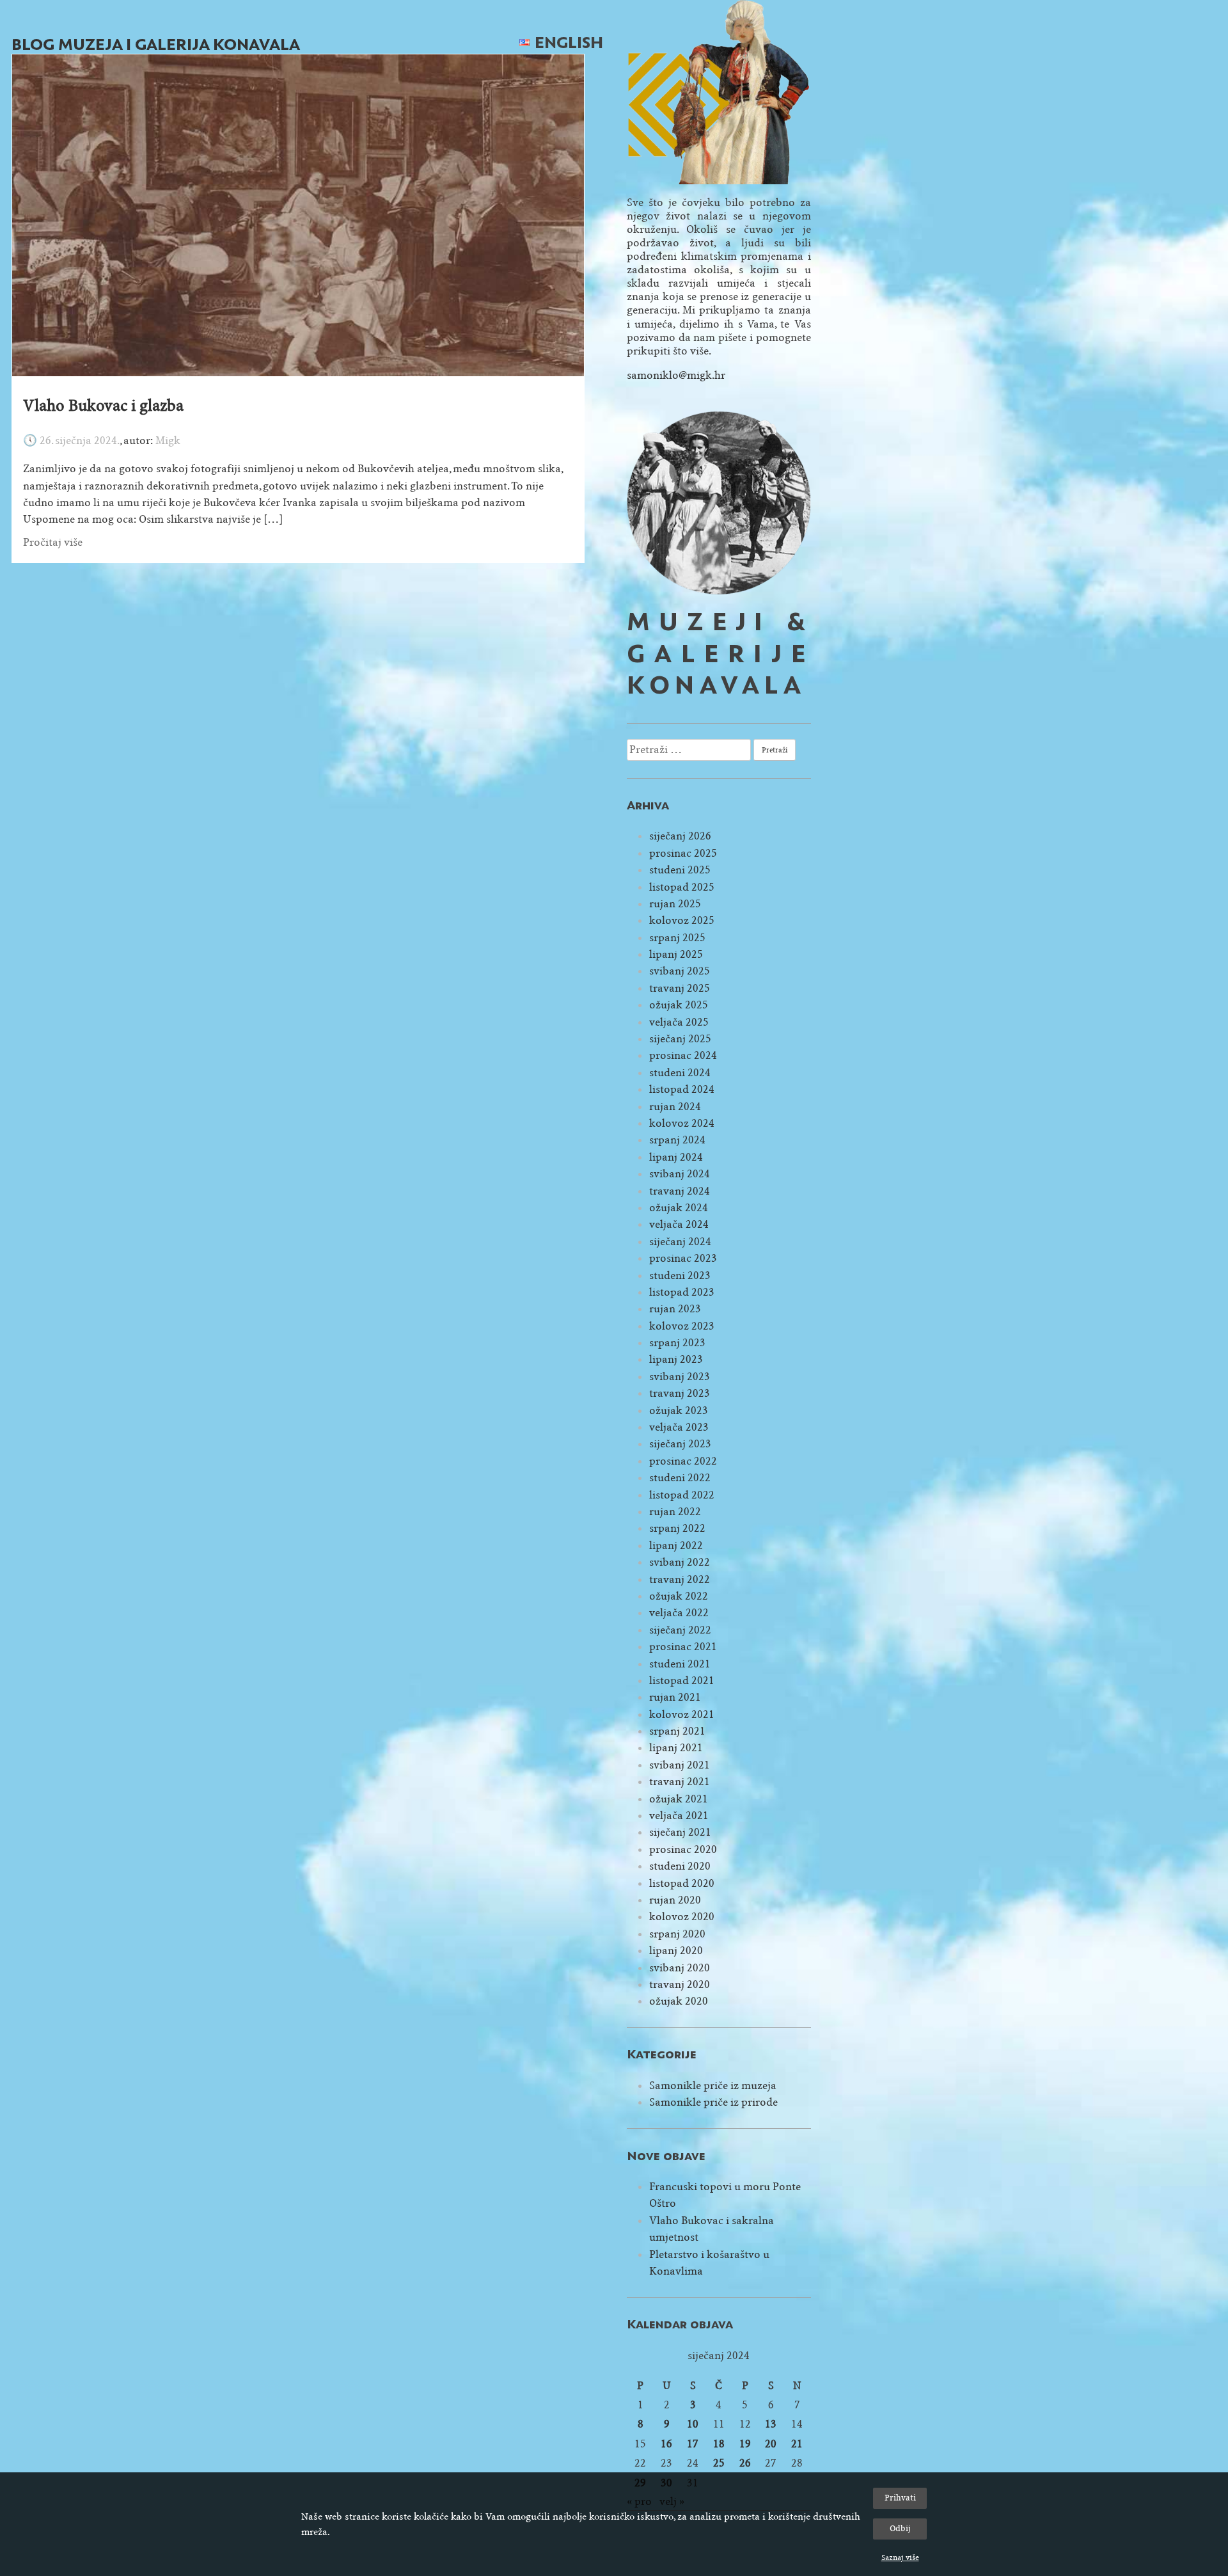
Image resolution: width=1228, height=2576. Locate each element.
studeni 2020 (680, 1866)
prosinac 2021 (683, 1647)
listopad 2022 (682, 1495)
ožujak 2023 (679, 1411)
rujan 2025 (675, 904)
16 (666, 2444)
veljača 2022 (679, 1613)
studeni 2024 (680, 1073)
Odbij (900, 2528)
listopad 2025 (682, 887)
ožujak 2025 (679, 1005)
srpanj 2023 (677, 1343)
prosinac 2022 (683, 1461)
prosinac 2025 (683, 853)
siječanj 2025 (680, 1039)
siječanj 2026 (680, 836)
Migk (168, 441)
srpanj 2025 (677, 938)
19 (745, 2444)
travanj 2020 (680, 1984)
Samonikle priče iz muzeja (713, 2086)
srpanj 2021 (677, 1731)
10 (693, 2424)
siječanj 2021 (680, 1832)
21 (797, 2444)
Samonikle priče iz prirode (713, 2102)
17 (693, 2444)
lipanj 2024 (676, 1157)
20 (771, 2444)
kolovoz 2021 (682, 1714)
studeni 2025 (680, 870)
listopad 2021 (682, 1681)
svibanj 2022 (680, 1562)
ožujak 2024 (679, 1208)
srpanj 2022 (677, 1528)
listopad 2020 (682, 1883)
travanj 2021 (680, 1782)
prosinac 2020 (683, 1849)
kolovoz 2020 (682, 1917)
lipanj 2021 (676, 1748)
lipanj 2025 (676, 954)
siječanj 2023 (680, 1444)
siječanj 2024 (680, 1242)
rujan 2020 (675, 1900)
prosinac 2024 (683, 1055)
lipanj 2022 (676, 1546)
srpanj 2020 (677, 1934)
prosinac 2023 (683, 1258)
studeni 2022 (680, 1478)
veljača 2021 (679, 1816)
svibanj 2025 (680, 971)
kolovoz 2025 (682, 920)
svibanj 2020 (680, 1968)
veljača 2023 (679, 1427)
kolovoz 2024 (682, 1123)
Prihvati (900, 2498)
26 (745, 2463)
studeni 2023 (680, 1276)
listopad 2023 (682, 1292)
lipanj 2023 (676, 1359)
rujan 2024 (675, 1107)
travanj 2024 (680, 1191)
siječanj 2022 (680, 1630)
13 (771, 2424)
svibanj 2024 (680, 1174)
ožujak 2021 (679, 1799)
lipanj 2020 (676, 1951)
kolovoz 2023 (682, 1326)
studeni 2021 (680, 1664)
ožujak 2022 (679, 1596)
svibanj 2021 (680, 1765)
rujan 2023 (675, 1309)
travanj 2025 (680, 988)
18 (719, 2444)
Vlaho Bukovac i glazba (103, 406)
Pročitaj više (53, 542)
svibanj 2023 (680, 1377)
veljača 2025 (679, 1022)
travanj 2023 (680, 1393)
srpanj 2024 (677, 1140)
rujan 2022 (675, 1512)
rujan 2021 (675, 1697)
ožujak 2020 (679, 2001)
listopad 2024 (682, 1089)
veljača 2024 (679, 1224)
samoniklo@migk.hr (676, 375)
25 (719, 2463)
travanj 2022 (680, 1579)
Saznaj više (900, 2557)
